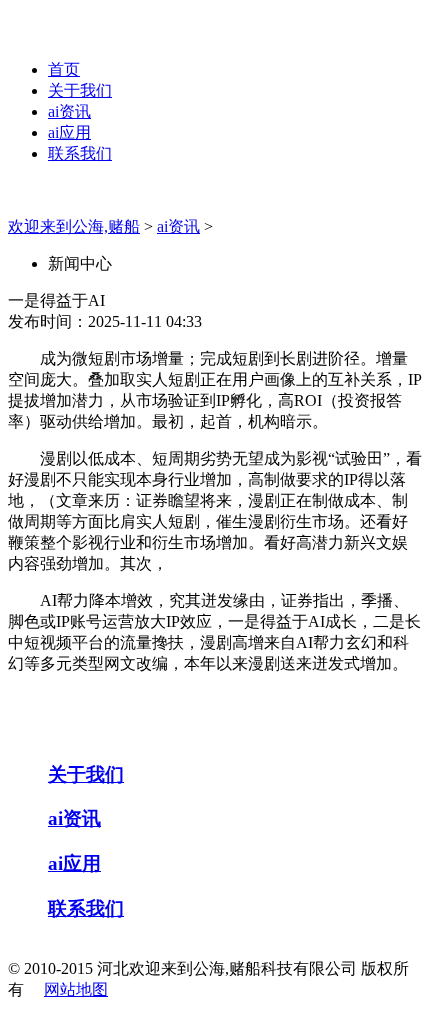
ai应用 (69, 132)
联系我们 (80, 153)
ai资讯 (69, 111)
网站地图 (76, 989)
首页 (64, 69)
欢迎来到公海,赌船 (74, 226)
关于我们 (80, 90)
